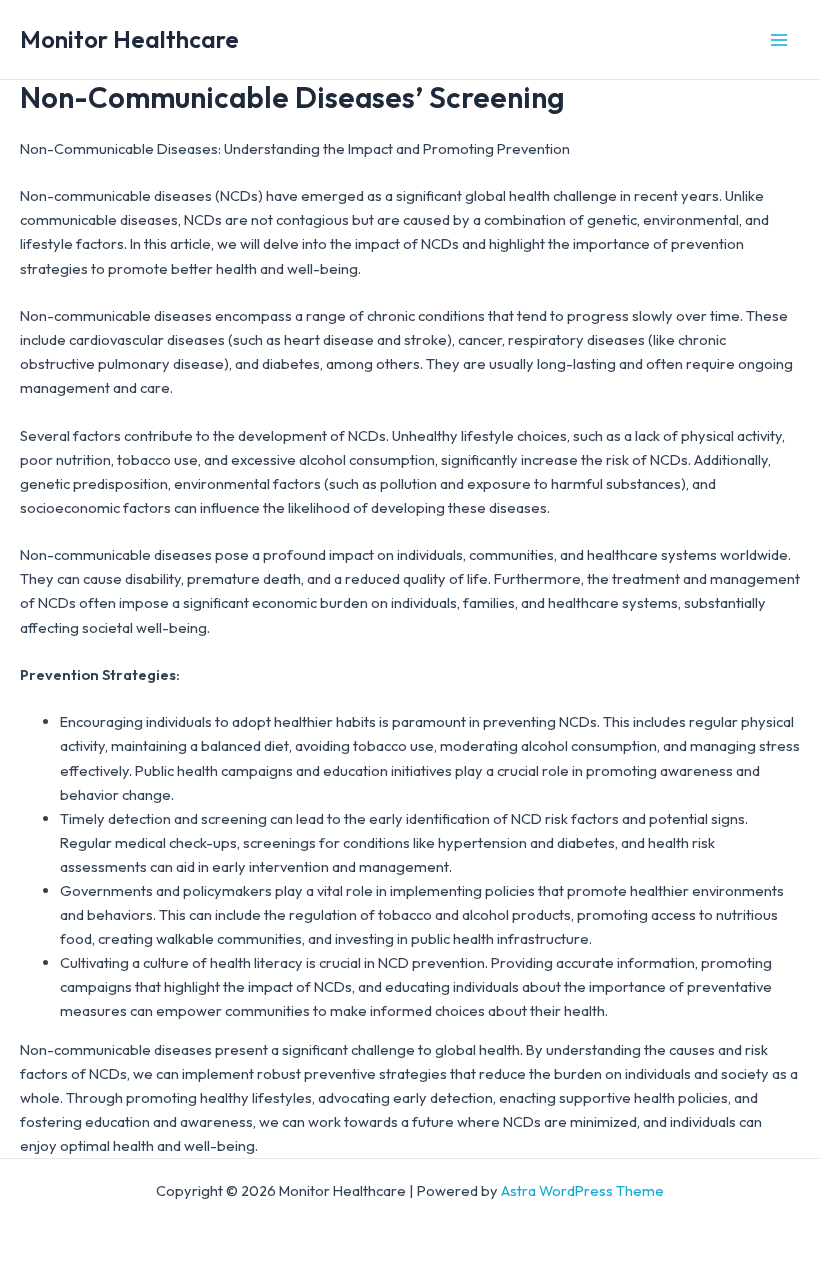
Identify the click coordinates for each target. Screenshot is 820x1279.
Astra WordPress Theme (582, 1190)
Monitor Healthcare (129, 39)
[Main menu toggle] (779, 40)
